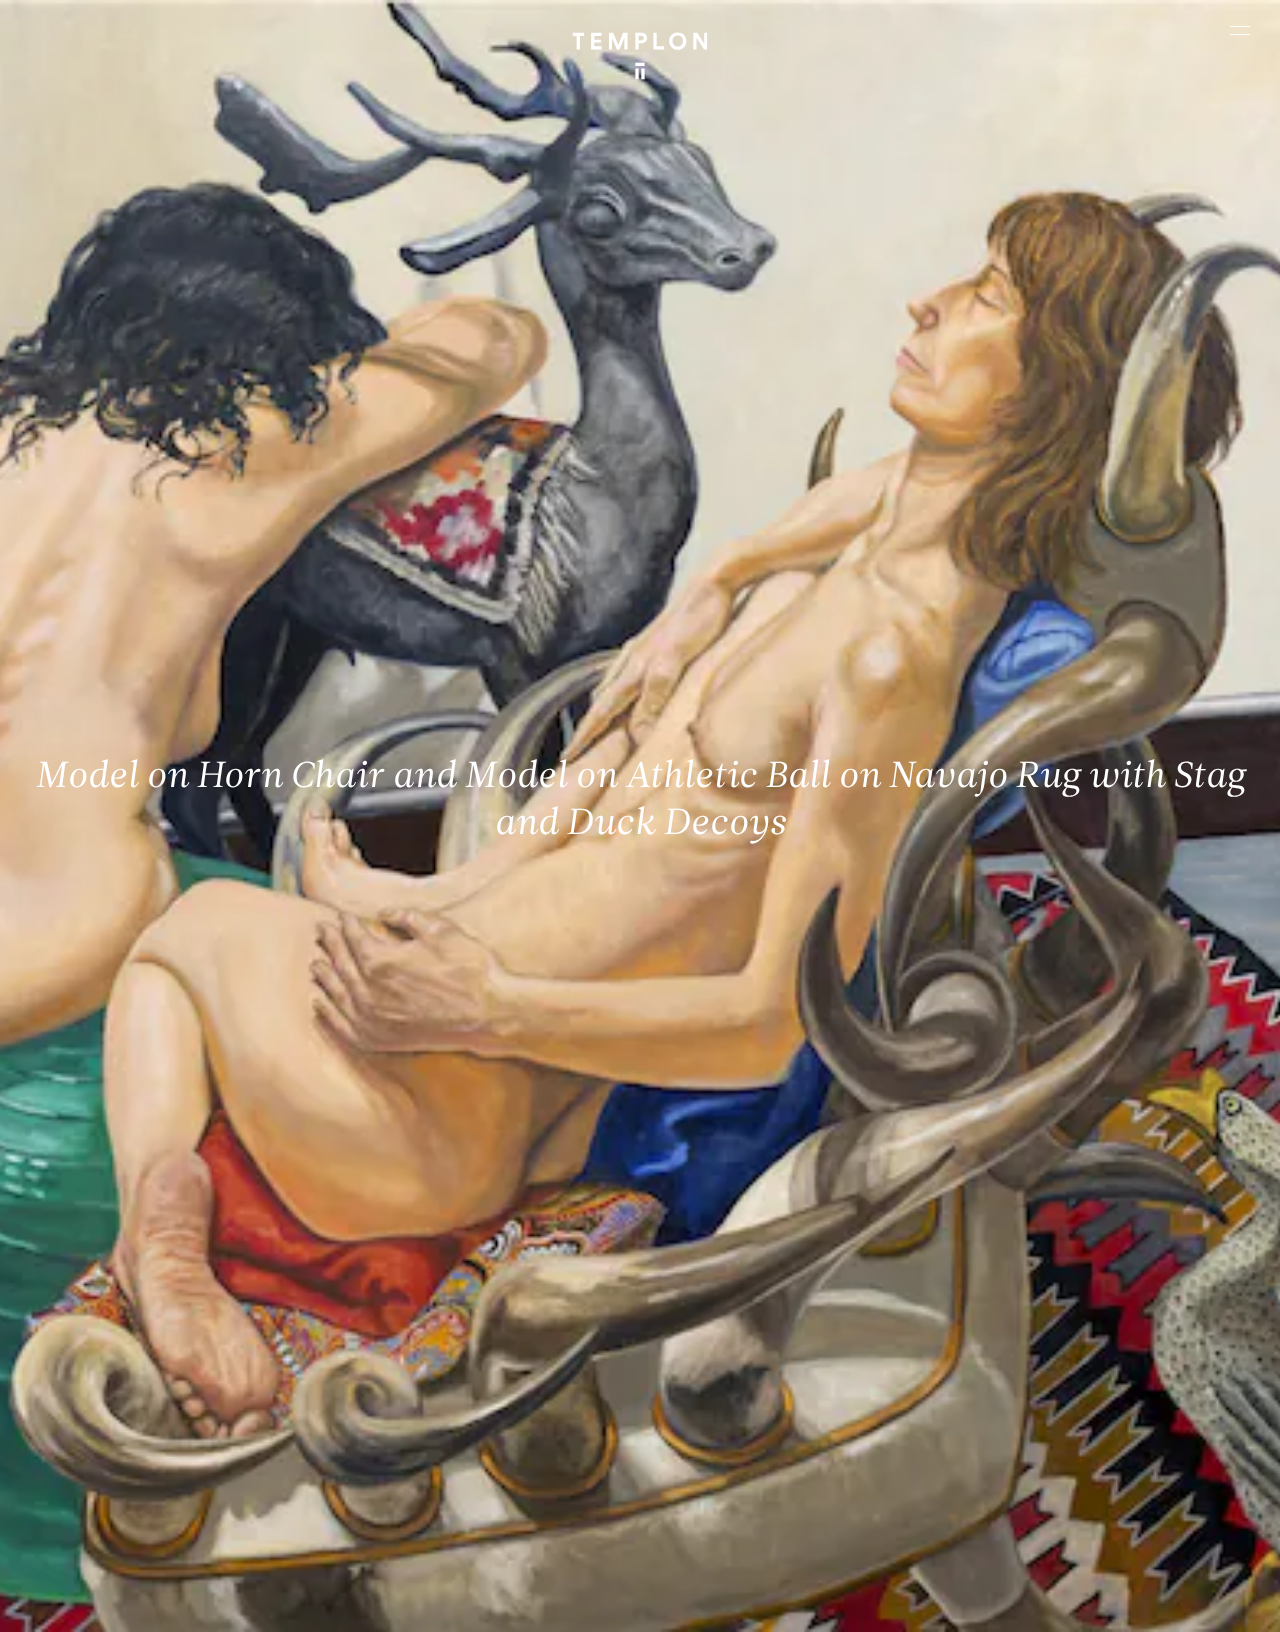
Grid (516, 1599)
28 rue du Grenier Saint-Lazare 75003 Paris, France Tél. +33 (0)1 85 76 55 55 (160, 1444)
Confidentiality (1108, 1599)
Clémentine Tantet (361, 1599)
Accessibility (1202, 1599)
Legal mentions (1007, 1599)
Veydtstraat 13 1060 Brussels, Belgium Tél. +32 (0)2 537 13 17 (441, 1309)
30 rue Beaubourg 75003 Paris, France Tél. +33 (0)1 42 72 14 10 (132, 1309)
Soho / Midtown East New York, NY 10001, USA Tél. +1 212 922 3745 (451, 1444)
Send (705, 1464)
